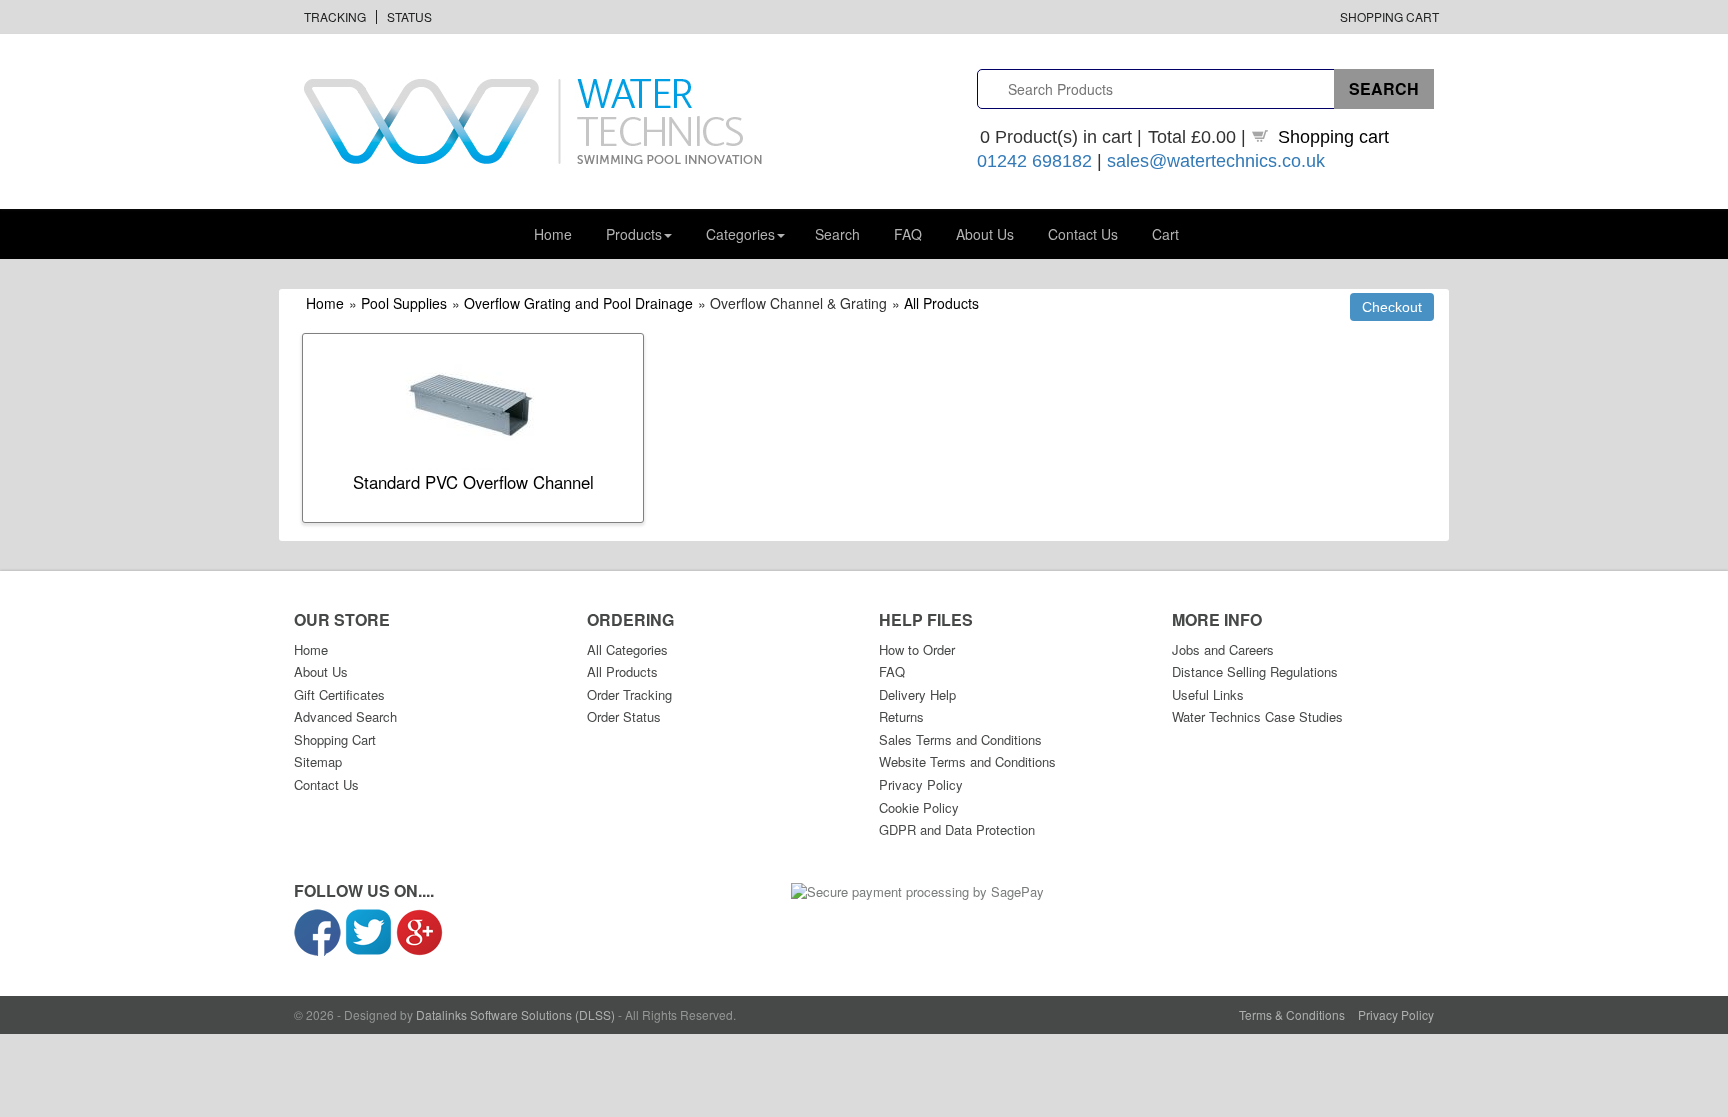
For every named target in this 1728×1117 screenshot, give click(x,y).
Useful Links (1208, 694)
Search (837, 234)
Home (553, 234)
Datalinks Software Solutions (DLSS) (515, 1014)
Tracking (335, 16)
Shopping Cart (1389, 16)
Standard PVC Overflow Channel (473, 482)
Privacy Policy (921, 784)
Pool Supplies (404, 303)
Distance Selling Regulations (1255, 671)
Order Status (624, 716)
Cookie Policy (919, 807)
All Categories (627, 649)
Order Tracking (629, 694)
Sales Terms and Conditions (960, 739)
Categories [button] (740, 234)
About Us (985, 234)
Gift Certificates (339, 694)
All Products (941, 303)
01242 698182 (1034, 161)
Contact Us (1083, 234)
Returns (901, 716)
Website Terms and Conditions (967, 761)
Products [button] (634, 234)
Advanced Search (345, 716)
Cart (1165, 234)
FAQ (908, 234)
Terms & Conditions (1292, 1014)
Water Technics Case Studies (1257, 716)
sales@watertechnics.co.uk (1216, 161)
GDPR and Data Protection (957, 829)
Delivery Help (917, 694)
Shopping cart (1333, 137)
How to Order (917, 649)
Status (409, 16)
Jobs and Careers (1223, 649)
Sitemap (318, 761)
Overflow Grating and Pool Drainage (578, 303)
